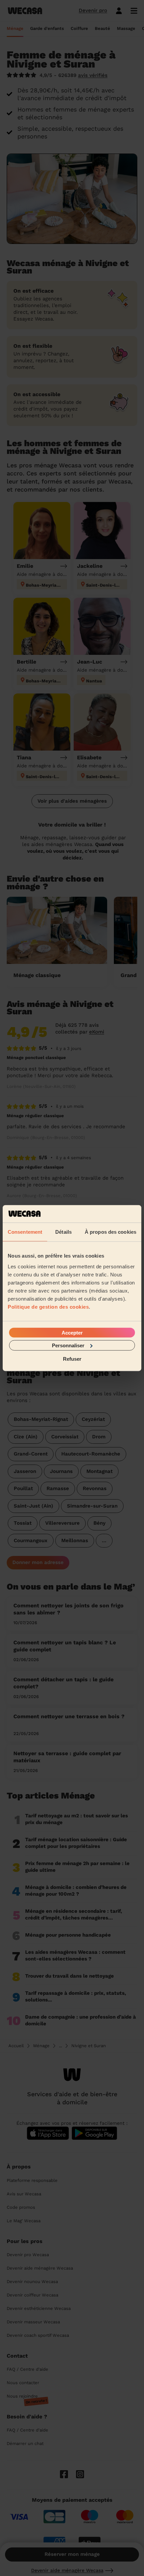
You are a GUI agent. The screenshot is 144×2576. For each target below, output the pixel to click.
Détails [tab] (63, 1232)
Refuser (72, 1359)
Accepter (72, 1332)
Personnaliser (68, 1345)
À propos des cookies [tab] (111, 1232)
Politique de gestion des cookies (48, 1306)
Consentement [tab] (25, 1232)
